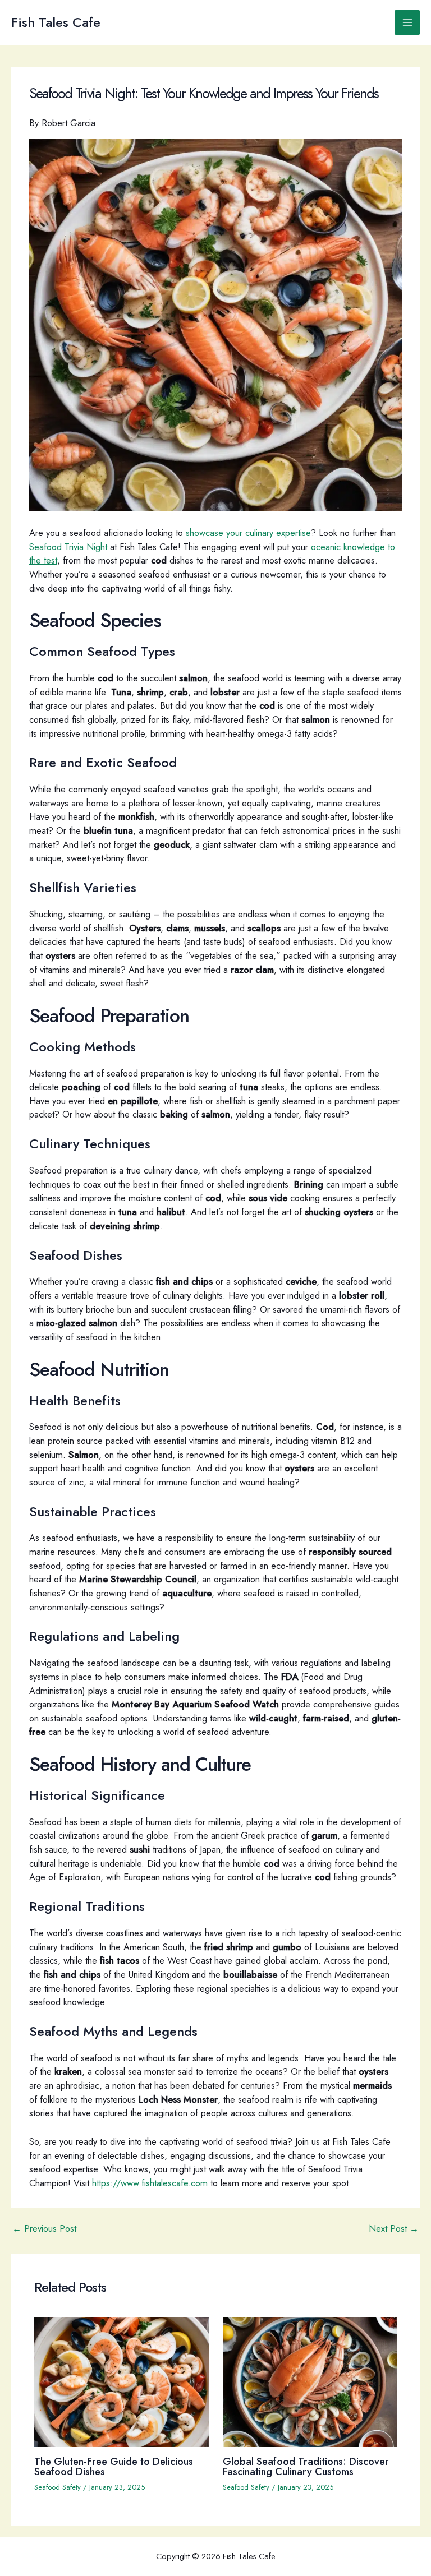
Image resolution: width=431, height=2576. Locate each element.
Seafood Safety (58, 2487)
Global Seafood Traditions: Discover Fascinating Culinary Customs (306, 2466)
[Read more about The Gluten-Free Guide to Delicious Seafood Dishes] (121, 2381)
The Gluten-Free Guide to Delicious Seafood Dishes (114, 2466)
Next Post (394, 2228)
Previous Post (44, 2228)
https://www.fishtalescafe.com (150, 2183)
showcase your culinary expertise (248, 533)
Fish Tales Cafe (56, 22)
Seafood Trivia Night (68, 547)
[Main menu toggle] (407, 23)
